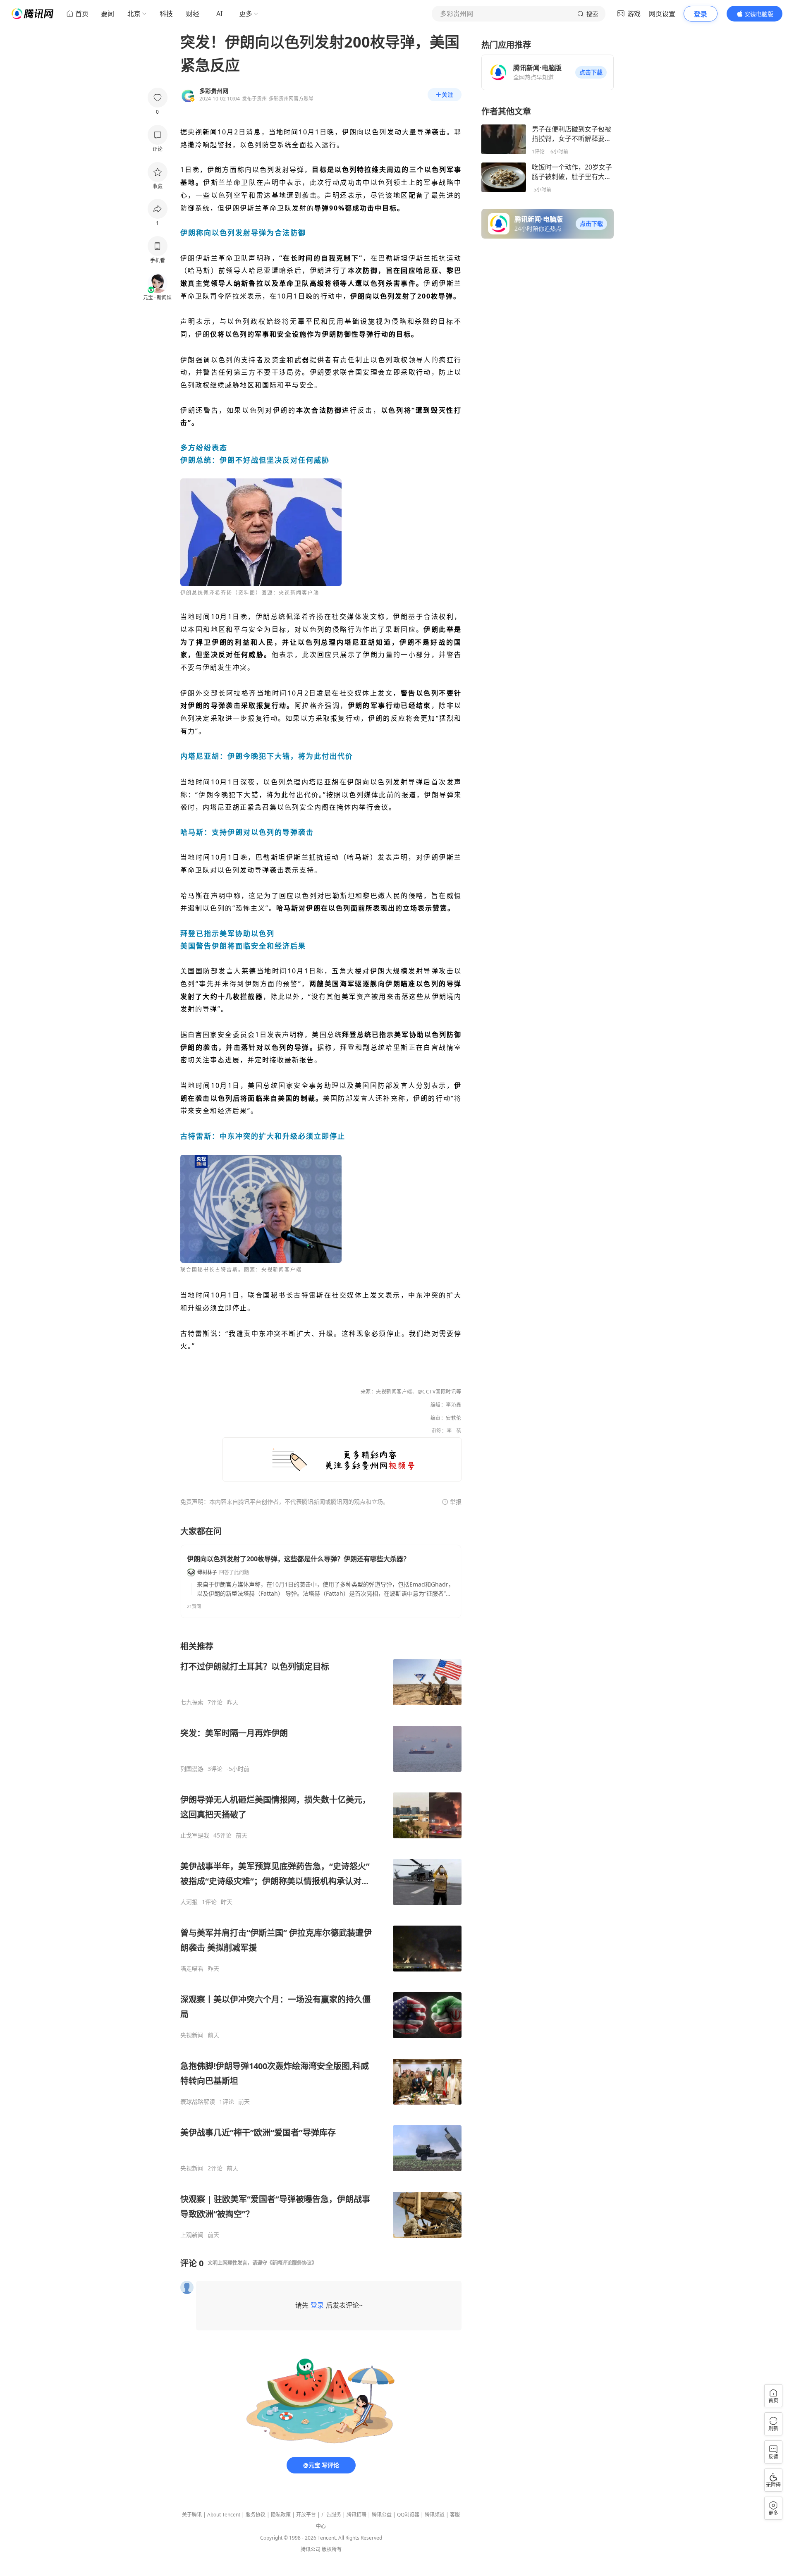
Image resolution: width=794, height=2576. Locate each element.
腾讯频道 (435, 2515)
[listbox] (321, 1940)
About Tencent (224, 2515)
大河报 (189, 1902)
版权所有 (332, 2549)
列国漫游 (192, 1769)
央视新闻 (192, 2035)
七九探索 (192, 1702)
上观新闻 (192, 2235)
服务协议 (256, 2515)
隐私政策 (281, 2515)
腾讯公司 (311, 2549)
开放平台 (306, 2515)
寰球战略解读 (198, 2102)
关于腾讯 (192, 2515)
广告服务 (331, 2515)
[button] (591, 72)
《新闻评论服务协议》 (292, 2263)
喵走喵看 (192, 1969)
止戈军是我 (195, 1835)
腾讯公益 (382, 2515)
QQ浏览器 (408, 2515)
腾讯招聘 (356, 2515)
